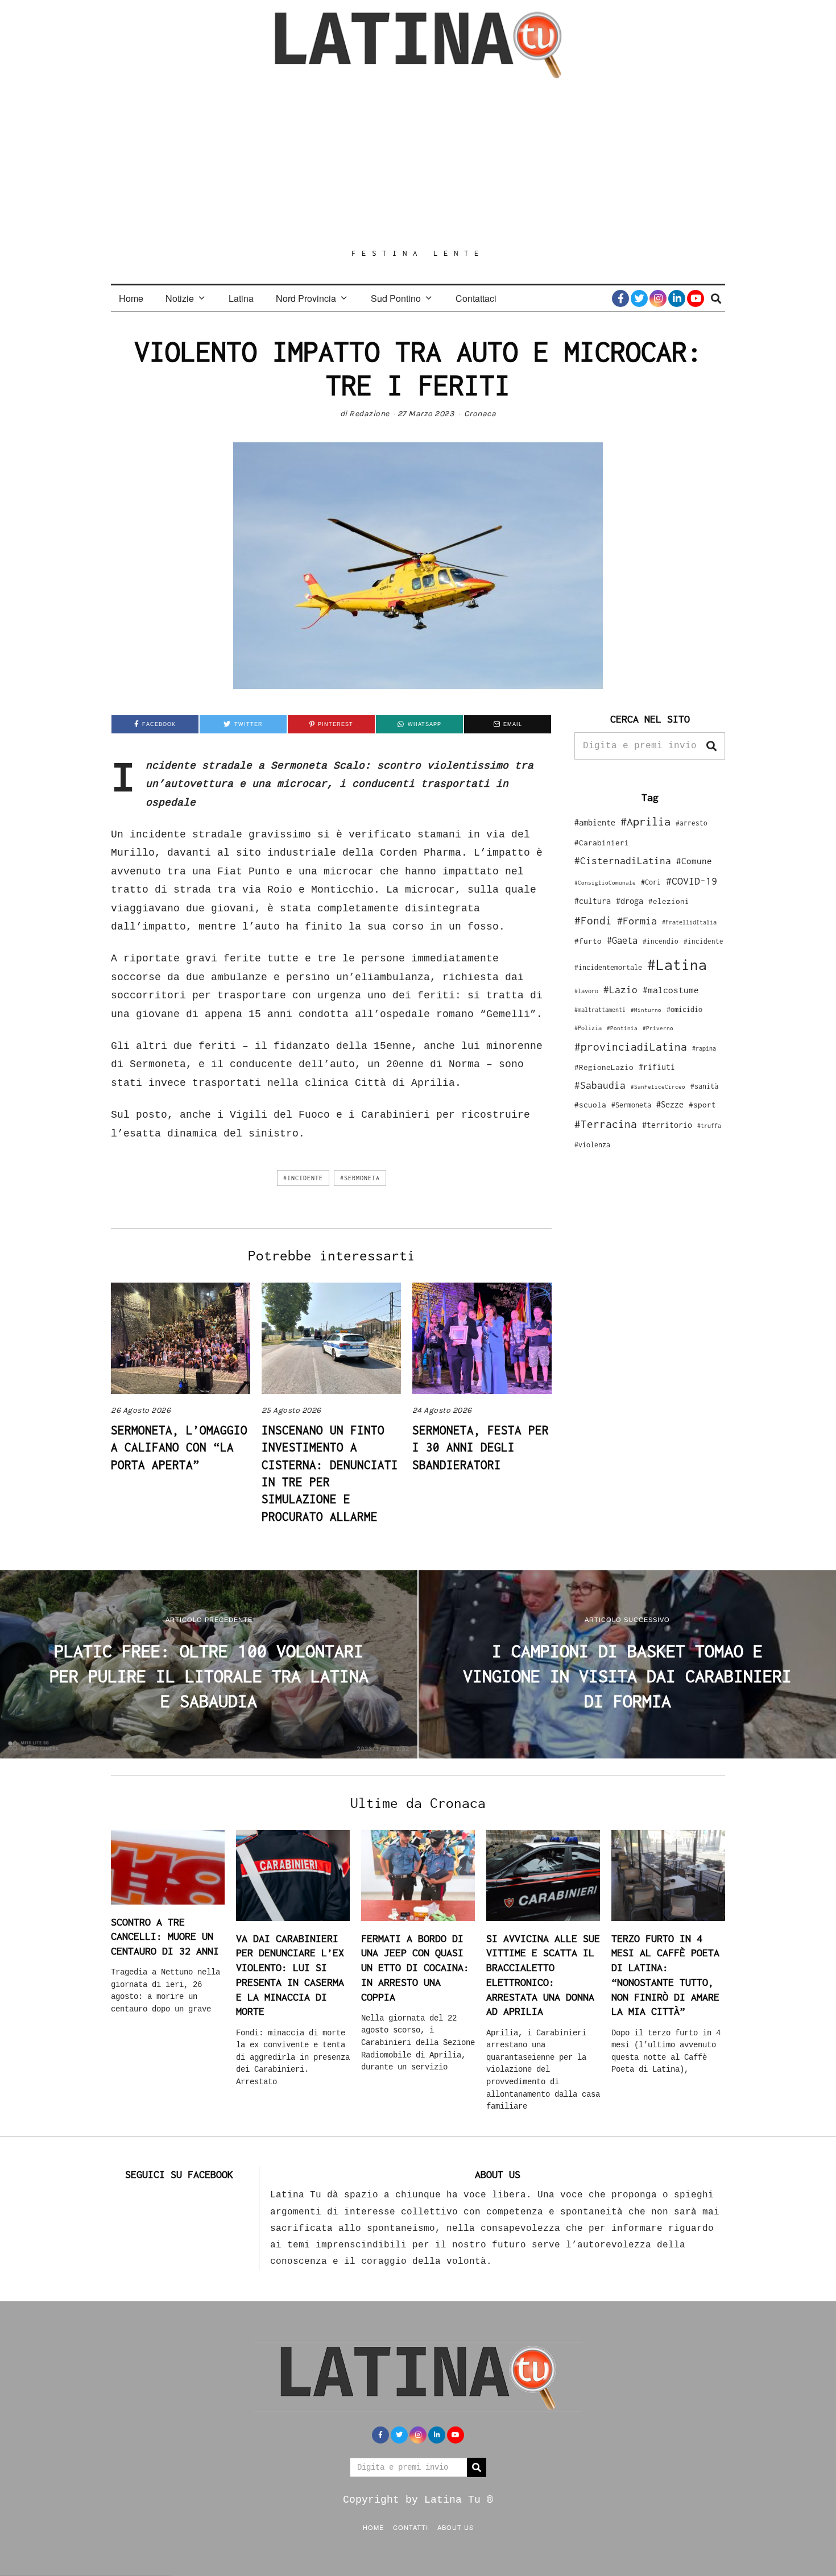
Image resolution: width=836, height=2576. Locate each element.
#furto (588, 941)
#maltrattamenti (600, 1010)
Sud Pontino (396, 298)
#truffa (709, 1126)
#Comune (694, 861)
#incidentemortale (608, 967)
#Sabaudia (600, 1085)
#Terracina (606, 1124)
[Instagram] (658, 298)
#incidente (303, 1178)
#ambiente (595, 822)
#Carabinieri (602, 843)
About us (456, 2527)
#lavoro (586, 991)
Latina (241, 298)
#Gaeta (622, 940)
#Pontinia (622, 1028)
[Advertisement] (418, 163)
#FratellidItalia (689, 922)
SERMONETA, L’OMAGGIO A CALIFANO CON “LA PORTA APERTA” (179, 1447)
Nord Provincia (306, 298)
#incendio (661, 941)
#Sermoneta (360, 1178)
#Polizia (588, 1028)
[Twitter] (639, 298)
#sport (702, 1105)
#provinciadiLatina (631, 1047)
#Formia (637, 921)
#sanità (704, 1086)
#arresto (692, 823)
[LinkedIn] (677, 298)
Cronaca (480, 414)
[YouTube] (696, 298)
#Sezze (670, 1104)
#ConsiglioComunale (605, 883)
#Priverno (658, 1028)
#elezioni (669, 901)
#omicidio (684, 1009)
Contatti (411, 2527)
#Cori (651, 882)
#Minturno (646, 1010)
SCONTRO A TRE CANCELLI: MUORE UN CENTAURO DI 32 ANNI (165, 1936)
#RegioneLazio (604, 1067)
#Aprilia (645, 821)
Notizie (180, 298)
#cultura (593, 901)
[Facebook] (620, 298)
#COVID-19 (692, 881)
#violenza (592, 1145)
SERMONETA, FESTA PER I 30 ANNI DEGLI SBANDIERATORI (481, 1447)
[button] (711, 746)
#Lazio (620, 990)
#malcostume (671, 990)
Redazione (369, 414)
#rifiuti (657, 1067)
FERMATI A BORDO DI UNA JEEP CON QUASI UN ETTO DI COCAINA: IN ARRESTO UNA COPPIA (415, 1968)
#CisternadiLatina (623, 861)
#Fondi (593, 920)
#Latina (677, 965)
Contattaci (476, 298)
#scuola (590, 1105)
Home (131, 298)
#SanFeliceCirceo (658, 1087)
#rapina (704, 1048)
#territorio (667, 1125)
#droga (630, 901)
